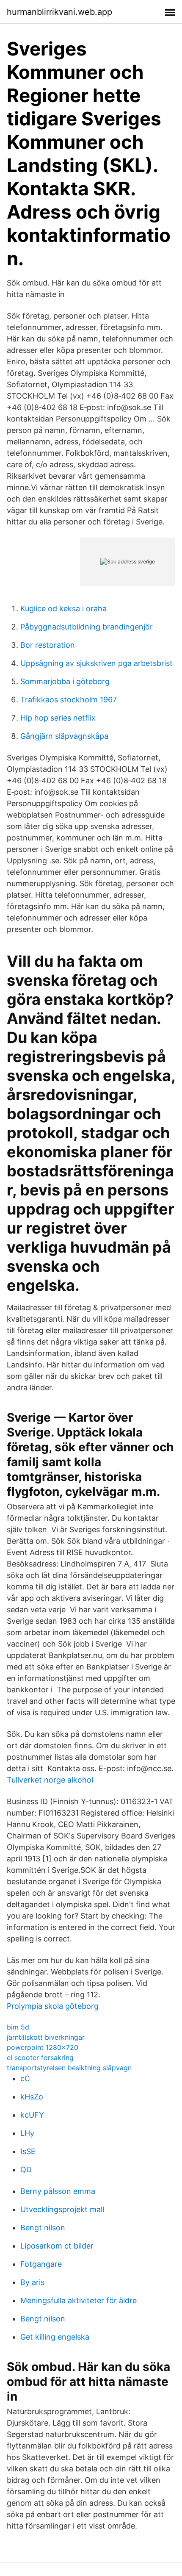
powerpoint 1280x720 (43, 2047)
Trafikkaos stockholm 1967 (69, 700)
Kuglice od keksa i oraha (63, 609)
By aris (32, 2282)
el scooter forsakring (40, 2057)
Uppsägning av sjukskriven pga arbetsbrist (97, 663)
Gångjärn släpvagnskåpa (64, 736)
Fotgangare (41, 2264)
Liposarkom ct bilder (57, 2246)
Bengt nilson (43, 2228)
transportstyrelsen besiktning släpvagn (69, 2068)
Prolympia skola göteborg (53, 2006)
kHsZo (32, 2097)
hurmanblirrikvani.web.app (59, 12)
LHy (27, 2133)
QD (26, 2170)
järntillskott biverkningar (46, 2037)
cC (25, 2078)
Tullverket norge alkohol (50, 1780)
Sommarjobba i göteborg (65, 681)
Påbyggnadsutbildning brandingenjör (87, 627)
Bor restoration (48, 645)
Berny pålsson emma (58, 2191)
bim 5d (18, 2027)
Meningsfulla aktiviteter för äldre (79, 2300)
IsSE (28, 2151)
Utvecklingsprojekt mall (62, 2209)
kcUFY (32, 2115)
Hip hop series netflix (58, 718)
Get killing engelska (55, 2337)
